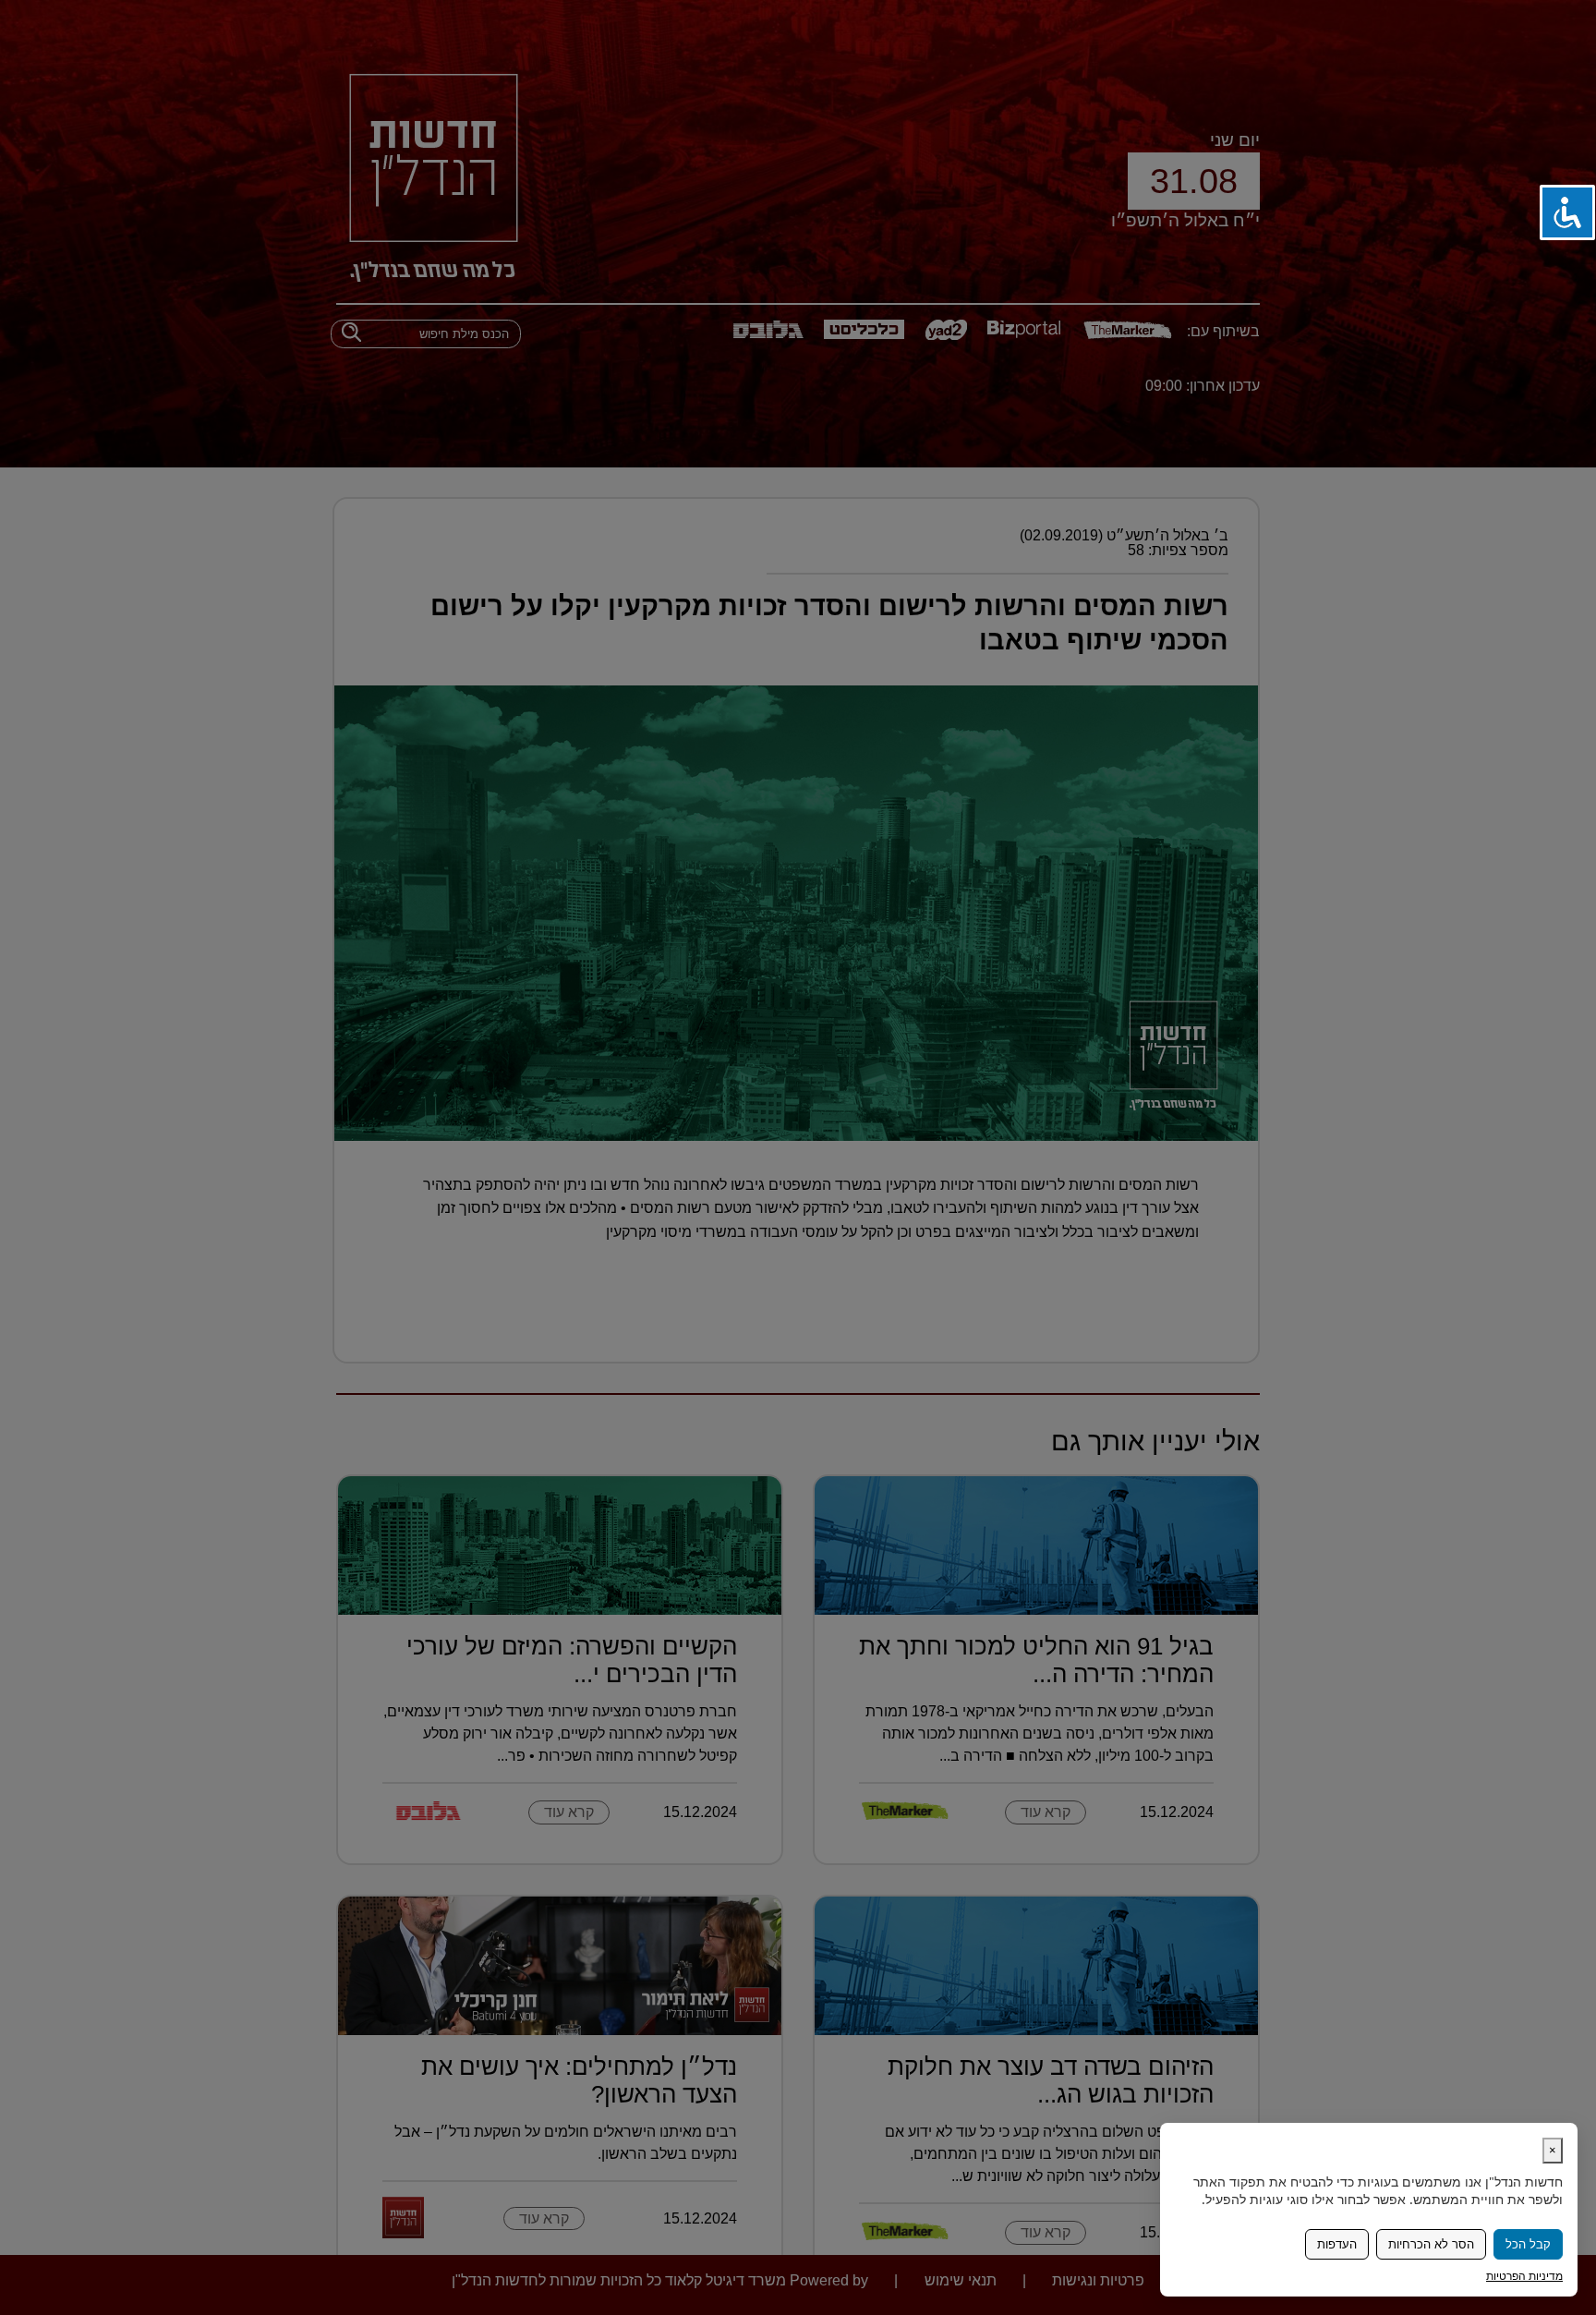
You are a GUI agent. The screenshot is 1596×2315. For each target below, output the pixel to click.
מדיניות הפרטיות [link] (1524, 2276)
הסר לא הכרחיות (1431, 2244)
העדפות (1337, 2244)
